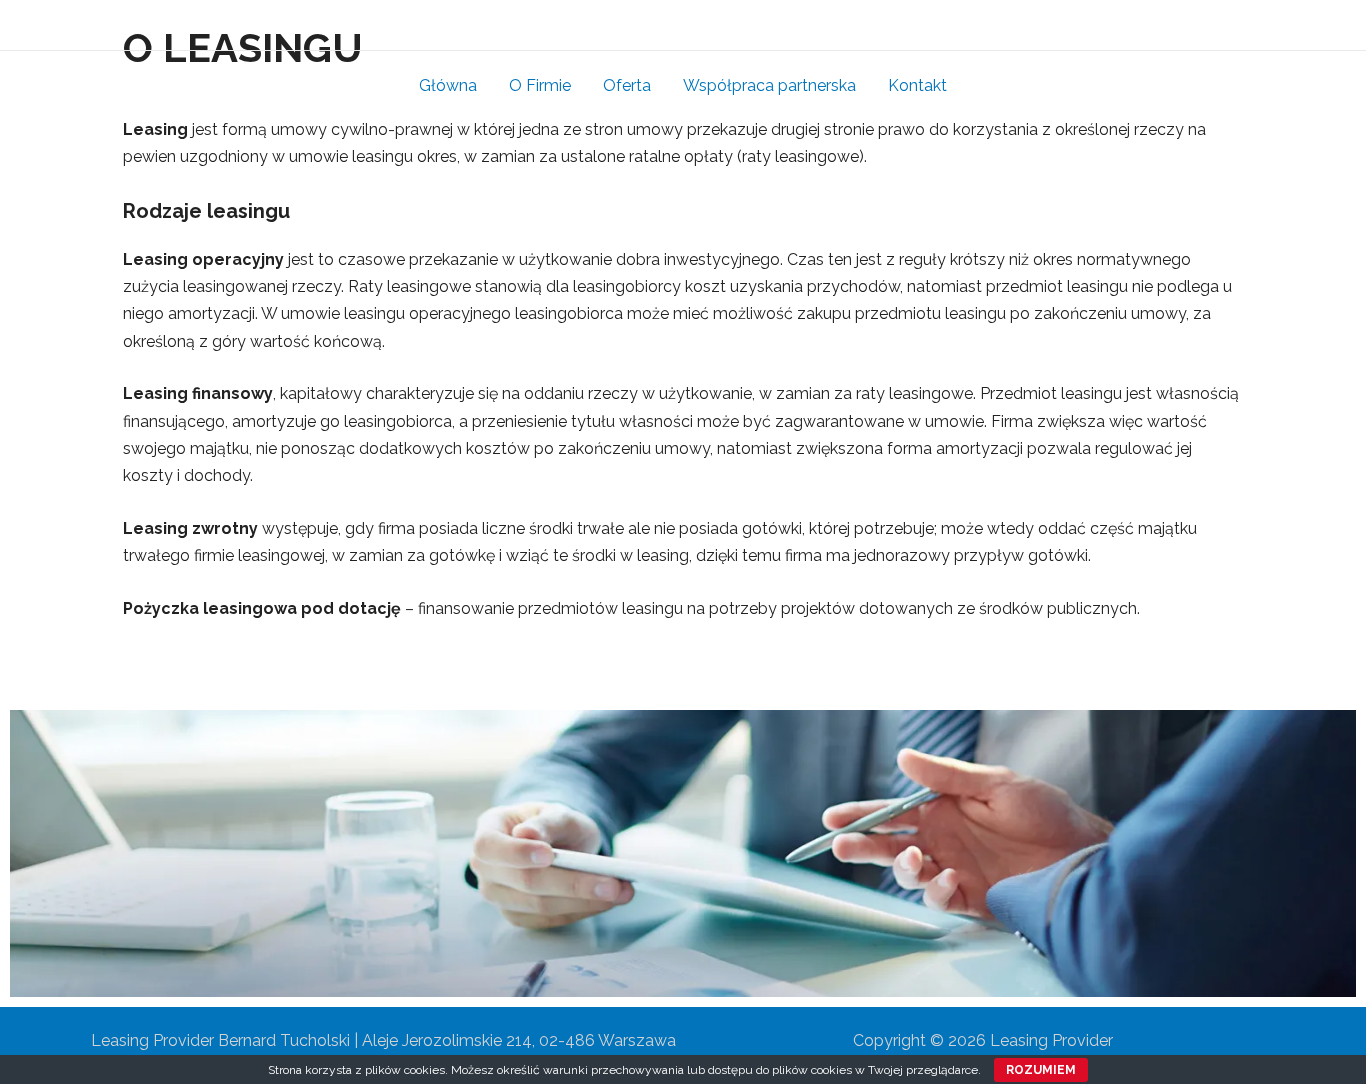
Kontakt (917, 85)
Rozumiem (1041, 1070)
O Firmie (540, 85)
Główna (448, 85)
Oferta (627, 85)
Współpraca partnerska (769, 85)
